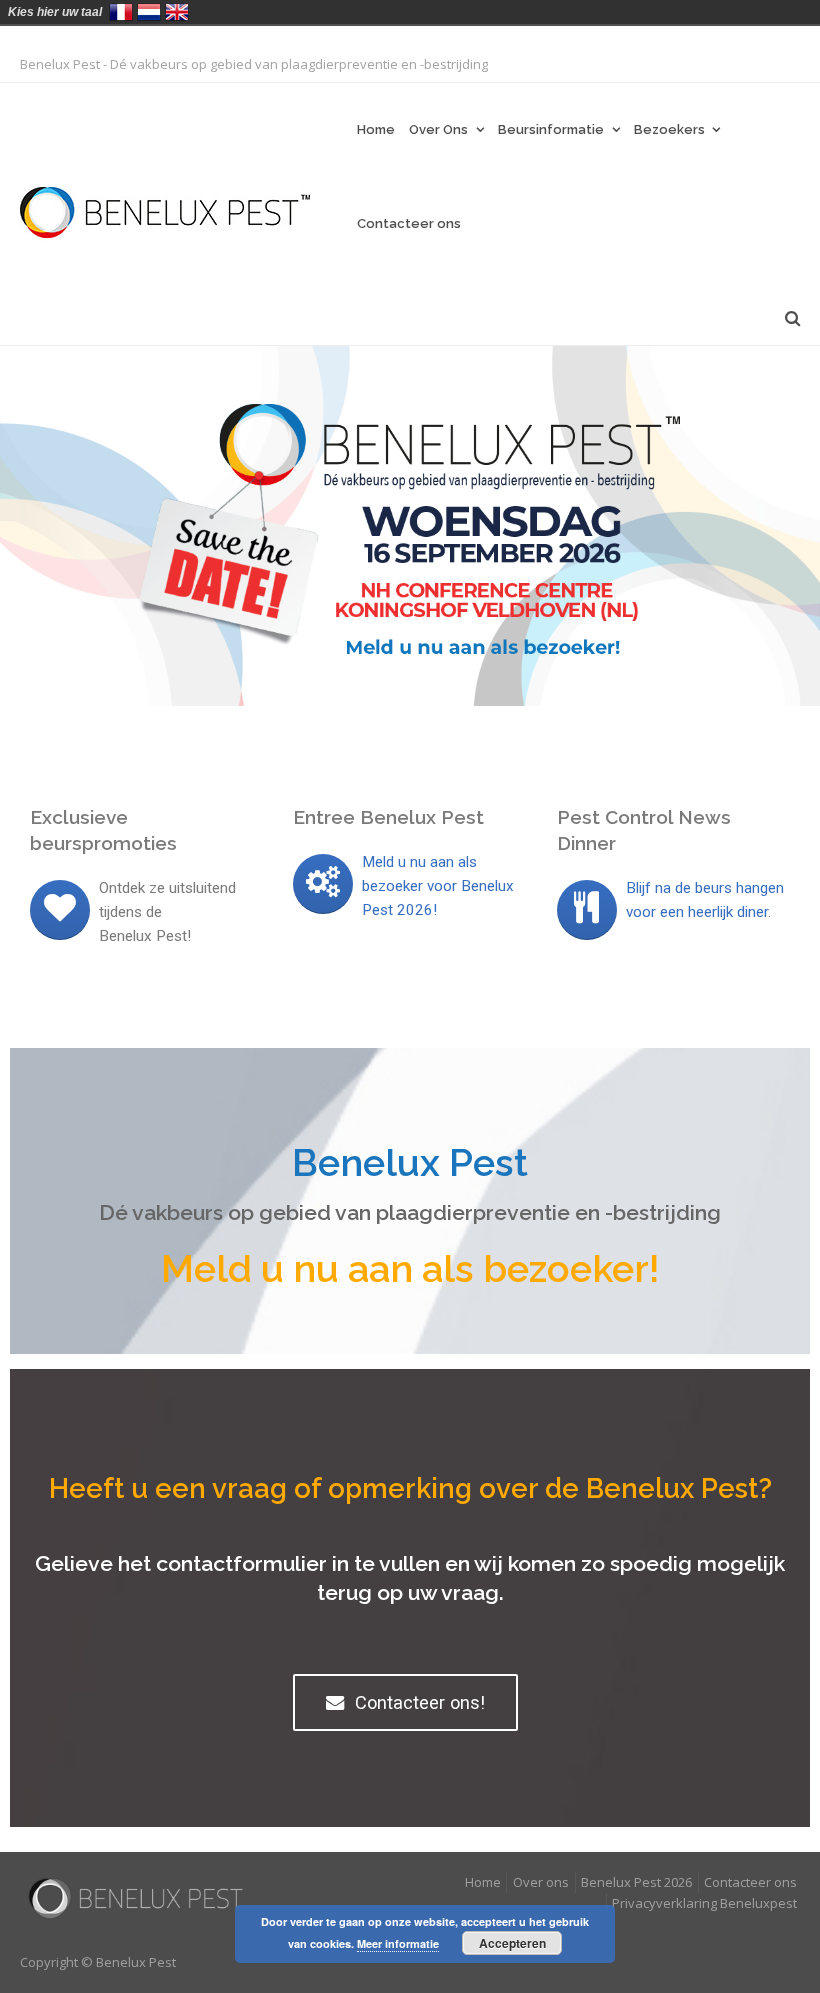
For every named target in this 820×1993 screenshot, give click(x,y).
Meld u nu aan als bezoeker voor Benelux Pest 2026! (438, 886)
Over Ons (438, 129)
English (177, 12)
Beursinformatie (551, 129)
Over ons (541, 1882)
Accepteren (512, 1943)
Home (376, 129)
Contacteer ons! (420, 1702)
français (121, 12)
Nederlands (149, 12)
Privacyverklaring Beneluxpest (704, 1903)
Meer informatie (398, 1943)
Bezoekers (669, 129)
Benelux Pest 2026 (636, 1882)
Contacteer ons (409, 223)
